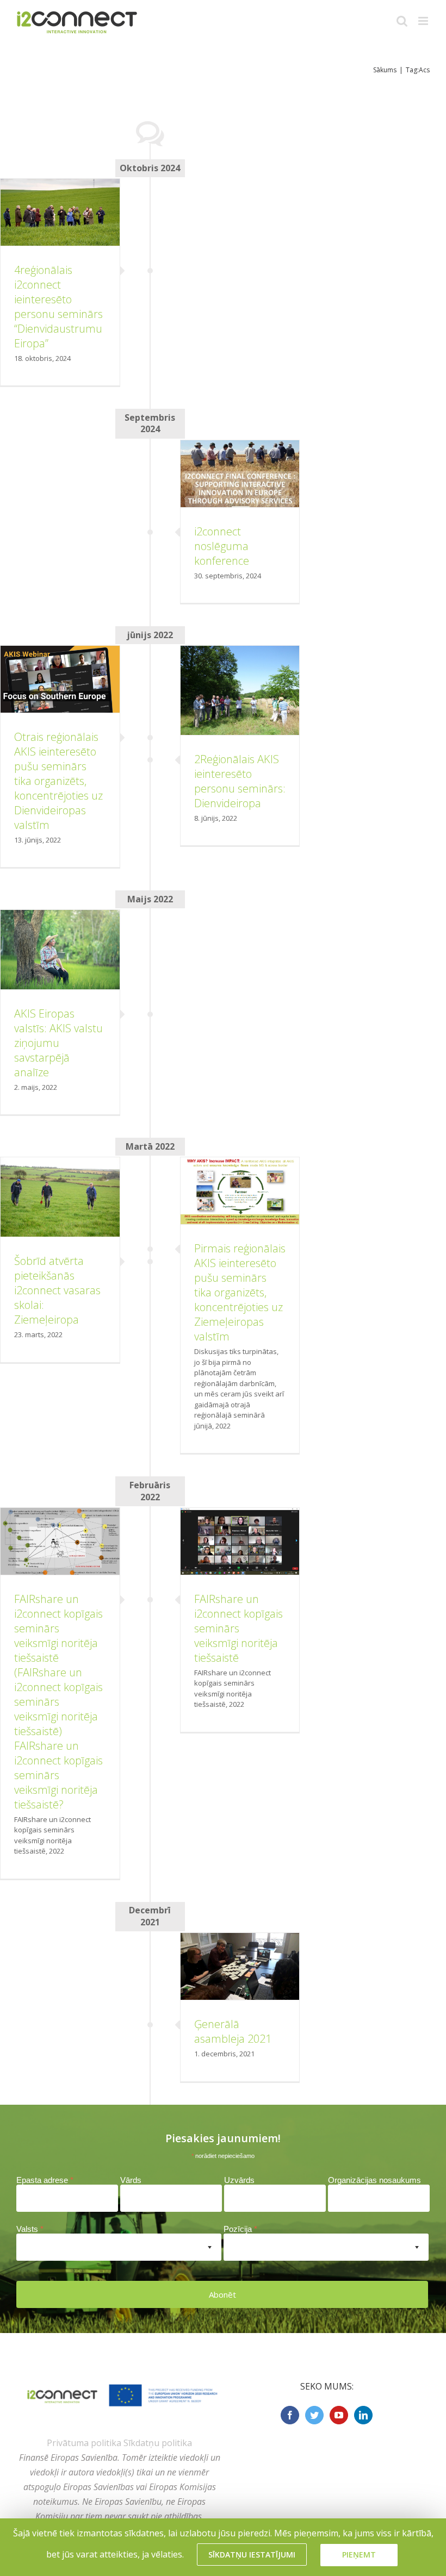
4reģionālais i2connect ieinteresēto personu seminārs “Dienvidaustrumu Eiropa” (58, 307)
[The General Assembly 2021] (240, 1966)
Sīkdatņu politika (158, 2443)
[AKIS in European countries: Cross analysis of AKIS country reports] (60, 950)
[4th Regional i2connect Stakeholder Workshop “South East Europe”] (60, 212)
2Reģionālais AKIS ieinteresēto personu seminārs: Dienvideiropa (240, 781)
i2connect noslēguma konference (222, 546)
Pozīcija (240, 2229)
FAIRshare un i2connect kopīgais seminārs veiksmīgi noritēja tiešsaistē (239, 1628)
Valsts (30, 2229)
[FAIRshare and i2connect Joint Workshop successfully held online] (240, 1541)
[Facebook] (290, 2415)
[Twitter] (314, 2415)
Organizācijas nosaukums (374, 2180)
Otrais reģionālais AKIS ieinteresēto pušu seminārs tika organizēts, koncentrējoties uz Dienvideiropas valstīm (58, 781)
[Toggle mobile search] (402, 21)
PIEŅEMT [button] (359, 2555)
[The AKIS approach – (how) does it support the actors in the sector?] (60, 1541)
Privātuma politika (84, 2443)
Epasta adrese (45, 2180)
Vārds (131, 2180)
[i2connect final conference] (240, 474)
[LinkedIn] (363, 2415)
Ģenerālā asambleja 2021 (233, 2031)
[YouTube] (339, 2415)
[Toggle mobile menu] (424, 21)
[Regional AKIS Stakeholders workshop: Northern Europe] (60, 1197)
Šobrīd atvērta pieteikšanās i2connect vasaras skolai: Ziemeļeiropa (57, 1290)
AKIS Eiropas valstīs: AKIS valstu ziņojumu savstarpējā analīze (58, 1043)
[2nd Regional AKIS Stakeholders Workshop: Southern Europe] (240, 690)
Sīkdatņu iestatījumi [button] (252, 2555)
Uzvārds (239, 2180)
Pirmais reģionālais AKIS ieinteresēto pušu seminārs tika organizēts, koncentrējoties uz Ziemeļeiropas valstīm (240, 1292)
